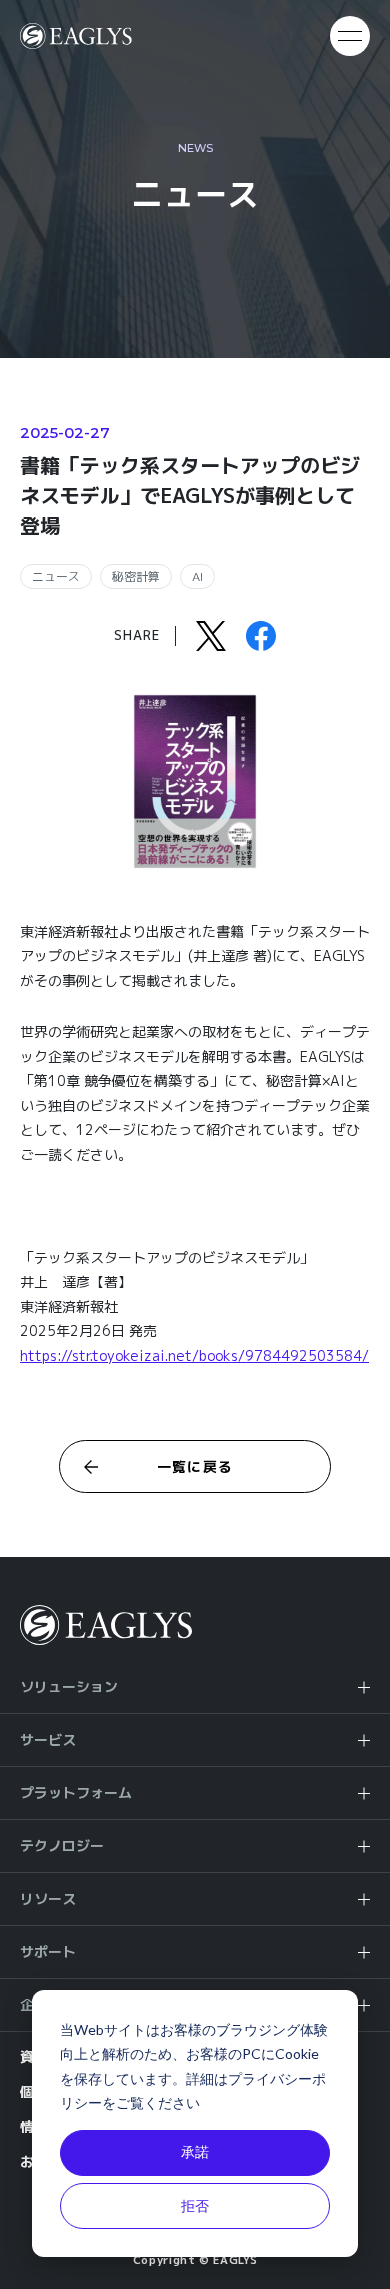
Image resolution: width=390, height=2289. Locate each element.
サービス (48, 1739)
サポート (48, 1951)
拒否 (195, 2205)
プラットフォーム (76, 1792)
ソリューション (69, 1686)
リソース (48, 1898)
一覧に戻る (195, 1466)
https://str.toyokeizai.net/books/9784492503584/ (194, 1355)
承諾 (195, 2151)
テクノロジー (62, 1845)
